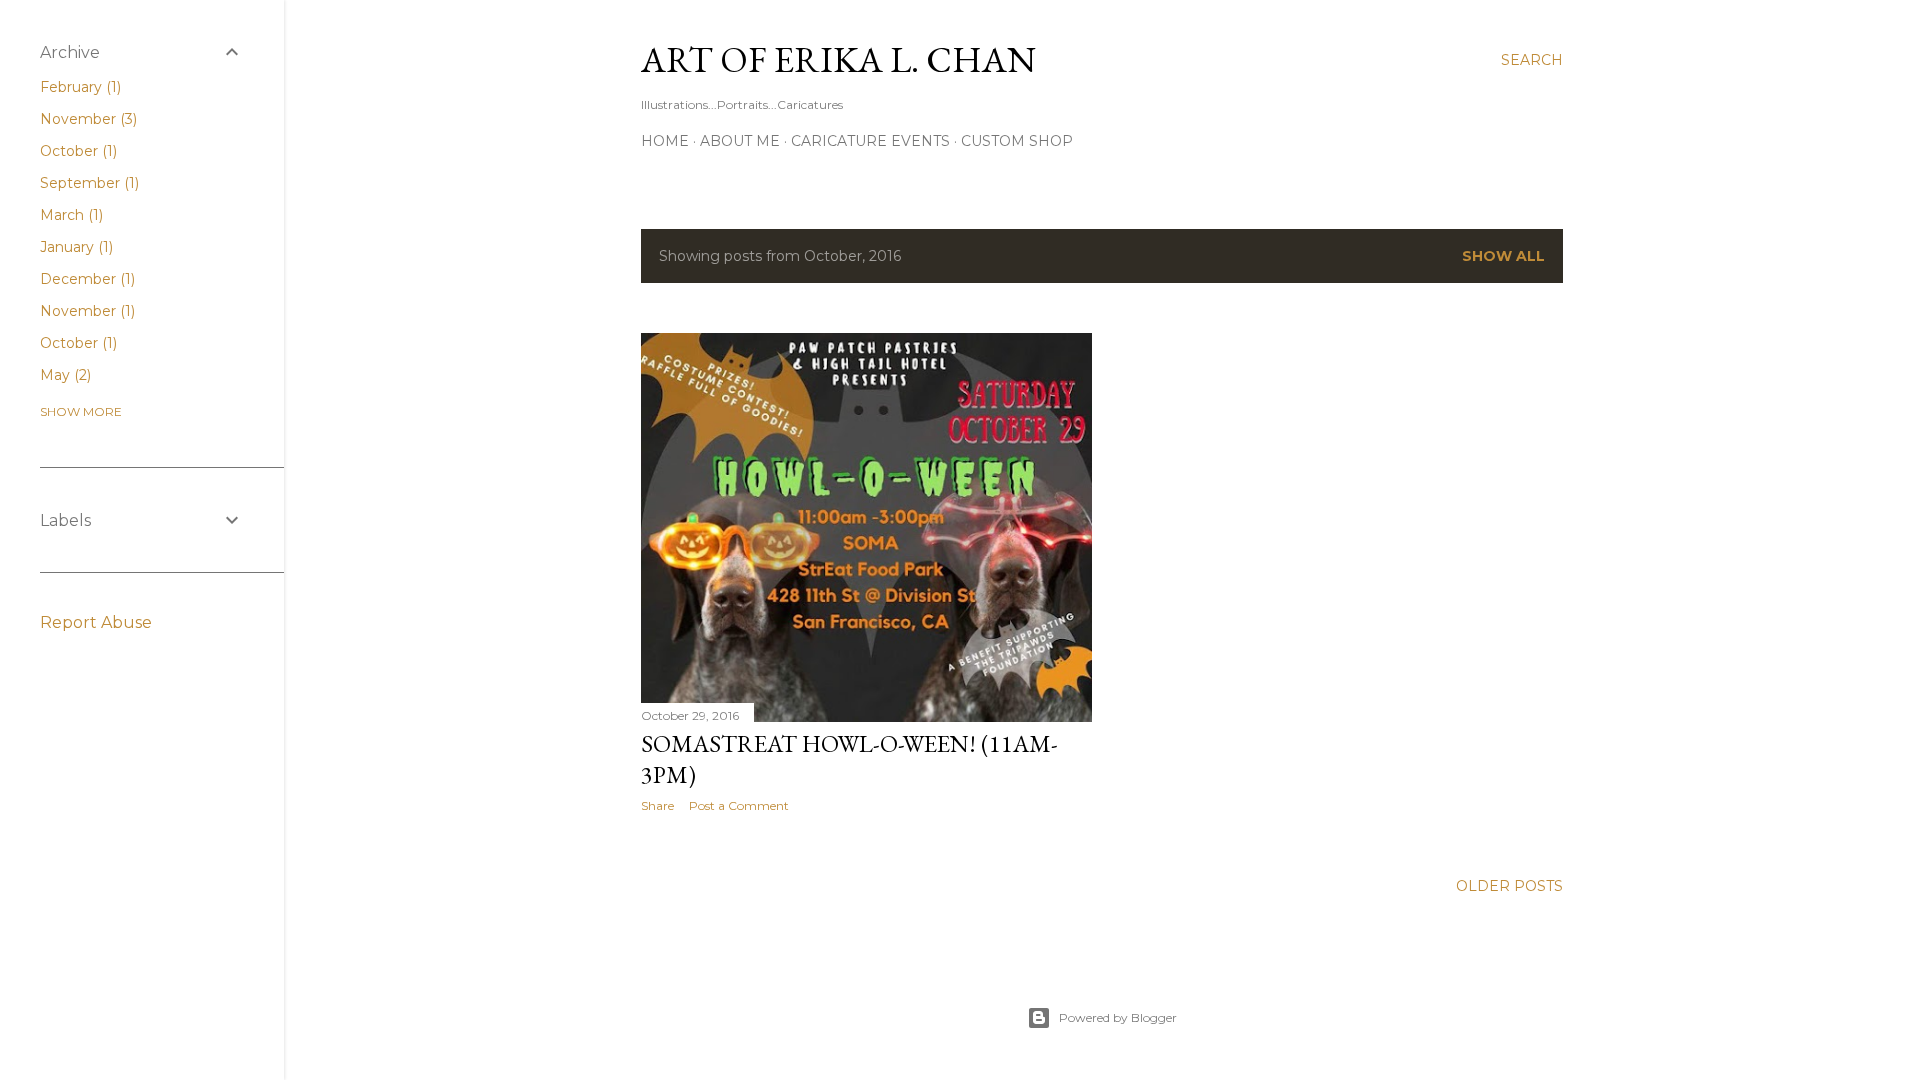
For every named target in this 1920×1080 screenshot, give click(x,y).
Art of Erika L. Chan (838, 59)
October (76, 151)
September (87, 183)
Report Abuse (96, 622)
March (69, 215)
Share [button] (657, 805)
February (78, 87)
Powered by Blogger (1118, 1017)
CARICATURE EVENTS (870, 141)
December (85, 279)
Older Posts (1509, 886)
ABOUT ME (740, 141)
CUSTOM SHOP (1017, 141)
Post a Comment (739, 805)
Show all (1503, 256)
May (63, 375)
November (86, 119)
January (74, 247)
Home (665, 141)
